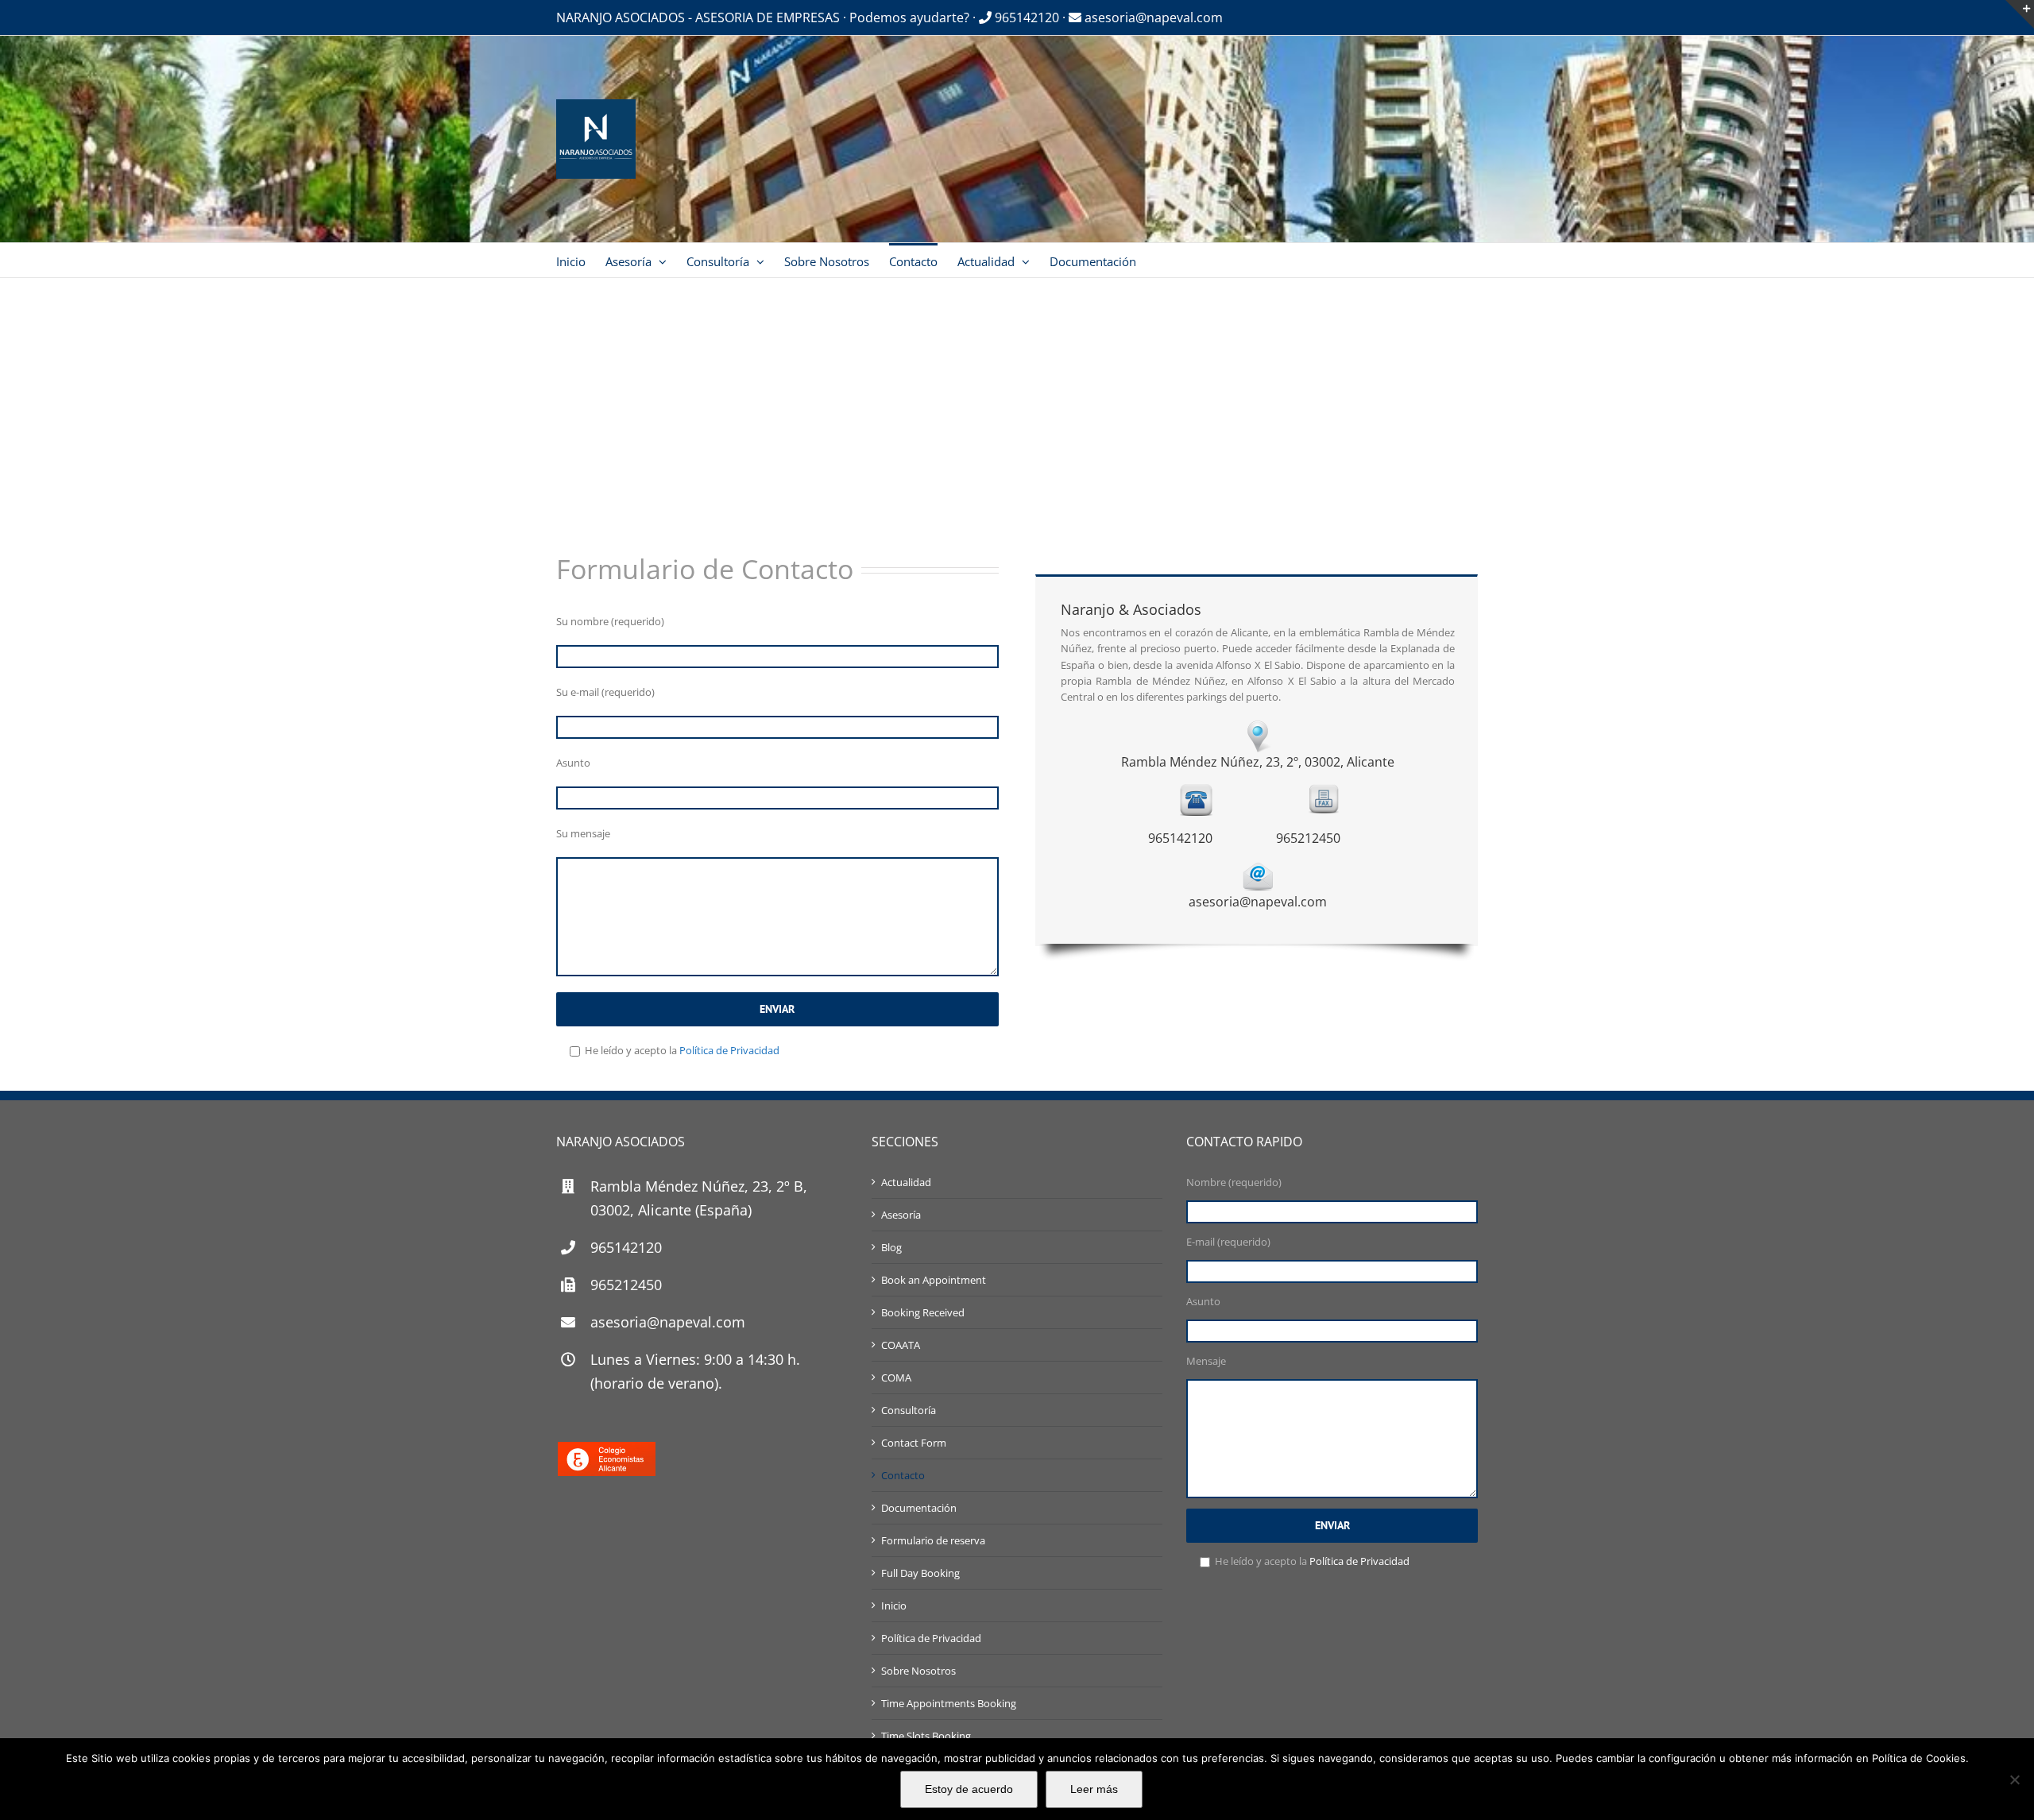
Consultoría (909, 1410)
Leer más (1094, 1789)
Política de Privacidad (729, 1050)
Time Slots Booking (926, 1736)
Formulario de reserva (933, 1540)
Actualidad (906, 1182)
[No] (2014, 1779)
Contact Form (914, 1443)
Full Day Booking (920, 1573)
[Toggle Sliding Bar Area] (2020, 14)
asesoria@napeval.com (1152, 17)
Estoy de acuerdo (969, 1789)
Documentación (919, 1508)
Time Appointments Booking (949, 1703)
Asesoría (901, 1215)
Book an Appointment (934, 1280)
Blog (891, 1247)
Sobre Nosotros (918, 1671)
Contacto (903, 1475)
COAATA (901, 1345)
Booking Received (923, 1312)
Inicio (894, 1606)
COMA (896, 1378)
